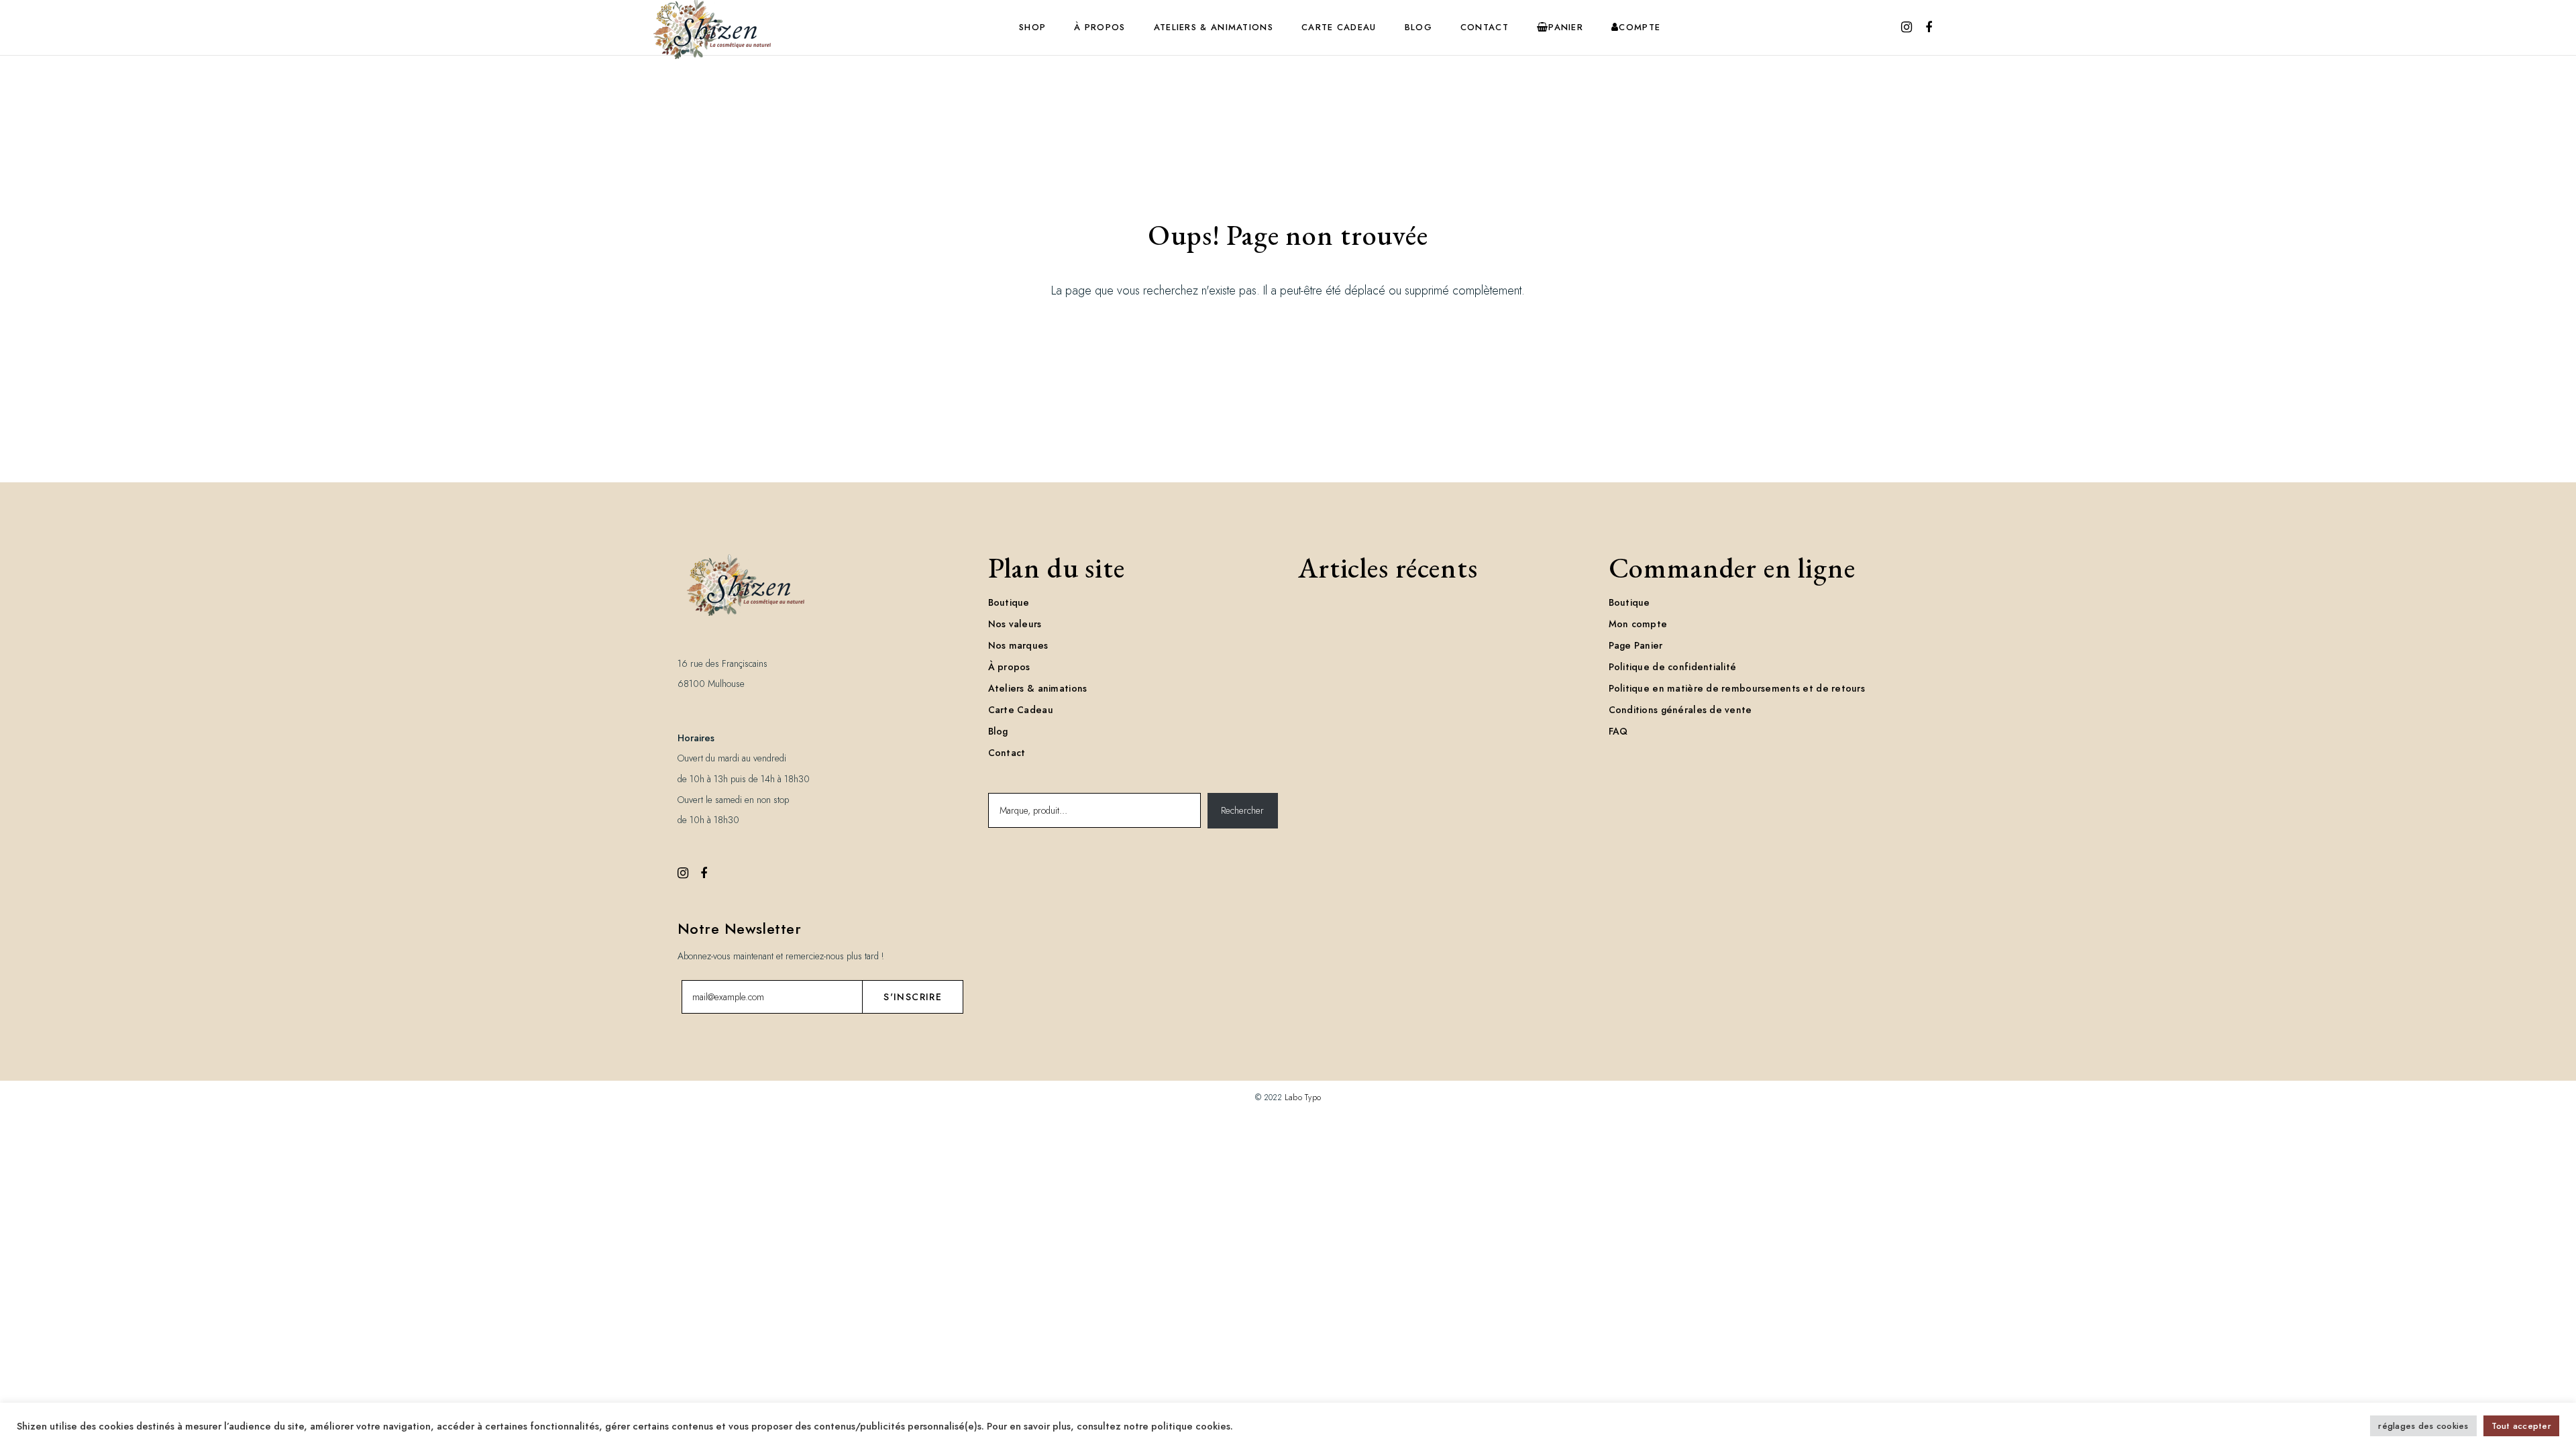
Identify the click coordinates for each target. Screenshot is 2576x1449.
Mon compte (1638, 624)
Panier (1566, 27)
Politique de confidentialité (1673, 667)
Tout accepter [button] (2521, 1426)
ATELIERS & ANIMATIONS (1214, 27)
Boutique (1009, 602)
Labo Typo (1303, 1097)
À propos (1009, 667)
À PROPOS (1099, 27)
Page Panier (1636, 645)
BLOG (1418, 27)
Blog (998, 731)
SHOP (1032, 27)
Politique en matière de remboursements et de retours (1737, 688)
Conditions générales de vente (1680, 710)
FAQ (1618, 731)
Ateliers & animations (1038, 688)
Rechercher (1242, 810)
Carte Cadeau (1339, 27)
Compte (1640, 27)
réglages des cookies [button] (2423, 1426)
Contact (1007, 753)
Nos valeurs (1015, 624)
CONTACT (1485, 27)
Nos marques (1018, 645)
